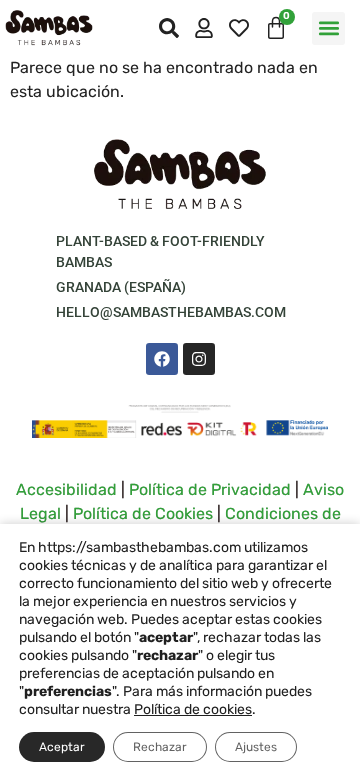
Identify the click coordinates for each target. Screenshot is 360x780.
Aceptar (62, 747)
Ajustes (256, 747)
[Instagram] (199, 359)
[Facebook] (162, 359)
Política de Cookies (143, 513)
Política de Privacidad (210, 489)
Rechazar (160, 747)
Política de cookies (193, 709)
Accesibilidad (66, 489)
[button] (328, 28)
